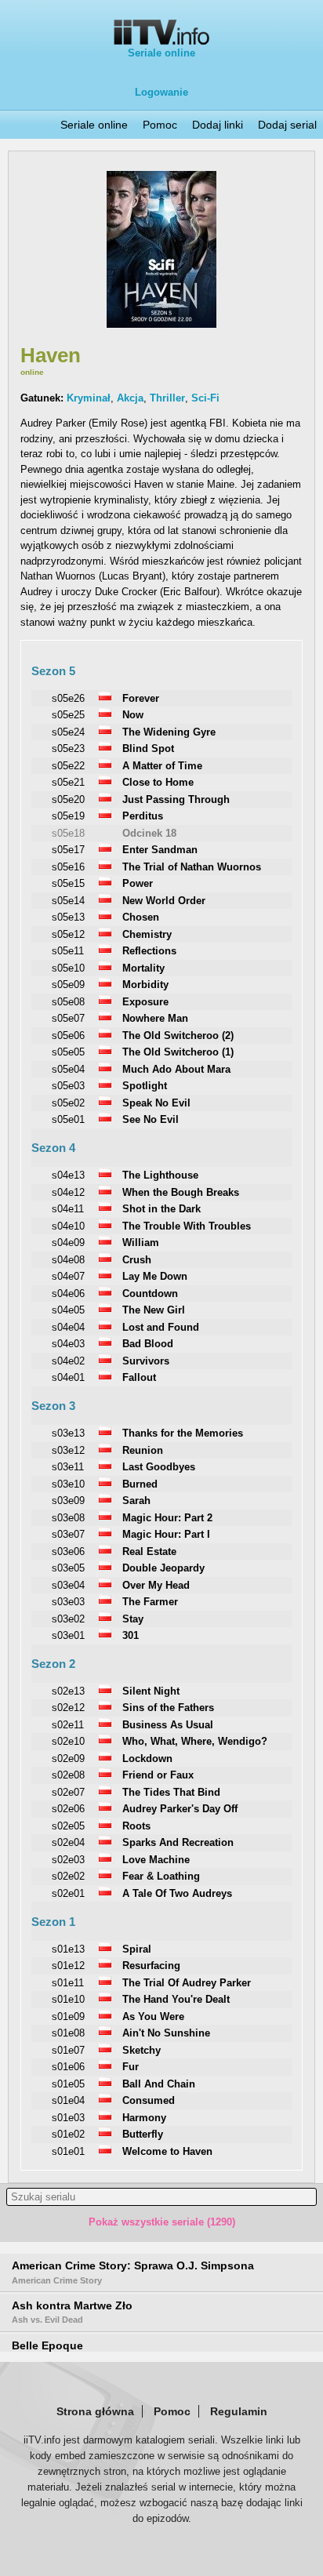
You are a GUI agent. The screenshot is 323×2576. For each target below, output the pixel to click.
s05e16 (68, 867)
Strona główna (95, 2411)
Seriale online (161, 53)
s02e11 (68, 1725)
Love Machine (156, 1860)
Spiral (137, 1949)
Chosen (141, 917)
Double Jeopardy (163, 1568)
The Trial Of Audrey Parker (187, 1983)
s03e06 (68, 1551)
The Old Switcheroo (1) (178, 1052)
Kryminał (89, 398)
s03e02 (68, 1619)
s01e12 (68, 1966)
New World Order (164, 901)
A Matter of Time (162, 766)
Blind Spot (148, 748)
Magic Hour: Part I (166, 1534)
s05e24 (68, 732)
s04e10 (68, 1226)
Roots (136, 1826)
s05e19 (68, 816)
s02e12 (68, 1708)
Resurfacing (151, 1966)
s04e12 (68, 1192)
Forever (141, 698)
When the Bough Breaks (181, 1192)
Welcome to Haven (167, 2151)
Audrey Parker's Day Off (180, 1809)
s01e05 (68, 2084)
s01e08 (68, 2033)
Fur (131, 2067)
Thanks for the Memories (183, 1433)
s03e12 (68, 1450)
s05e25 (68, 715)
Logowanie (161, 92)
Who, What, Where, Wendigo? (195, 1741)
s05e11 (68, 951)
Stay (133, 1619)
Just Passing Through (176, 799)
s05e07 (68, 1018)
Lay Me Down (155, 1276)
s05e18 (68, 833)
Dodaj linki (218, 125)
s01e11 (68, 1983)
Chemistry (147, 934)
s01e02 (68, 2134)
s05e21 (68, 782)
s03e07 (68, 1534)
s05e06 (68, 1035)
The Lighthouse (160, 1175)
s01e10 (68, 1999)
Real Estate (149, 1551)
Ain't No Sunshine (166, 2033)
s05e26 (68, 698)
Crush (137, 1260)
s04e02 (68, 1361)
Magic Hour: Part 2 (167, 1518)
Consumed (149, 2100)
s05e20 (68, 799)
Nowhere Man (155, 1018)
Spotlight (145, 1086)
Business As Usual (168, 1725)
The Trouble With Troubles (187, 1226)
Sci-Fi (205, 398)
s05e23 (68, 748)
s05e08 (68, 1002)
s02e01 (68, 1893)
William (141, 1243)
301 (131, 1635)
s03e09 (68, 1501)
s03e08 (68, 1518)
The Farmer (150, 1602)
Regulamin (239, 2411)
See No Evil (151, 1119)
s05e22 (68, 766)
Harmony (144, 2118)
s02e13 (68, 1691)
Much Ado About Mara (176, 1069)
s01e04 (68, 2100)
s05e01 (68, 1119)
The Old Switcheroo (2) (178, 1035)
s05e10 (68, 968)
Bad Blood (148, 1344)
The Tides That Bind (171, 1792)
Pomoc (160, 125)
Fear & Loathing (161, 1876)
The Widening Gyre (169, 732)
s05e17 (68, 850)
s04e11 (68, 1209)
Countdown (150, 1293)
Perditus (143, 816)
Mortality (143, 968)
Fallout (139, 1377)
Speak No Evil (156, 1103)
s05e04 (68, 1069)
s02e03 (68, 1860)
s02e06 (68, 1809)
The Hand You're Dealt (176, 1999)
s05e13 (68, 917)
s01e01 (68, 2151)
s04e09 (68, 1243)
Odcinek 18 (149, 833)
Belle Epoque (47, 2345)
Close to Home (158, 782)
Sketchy (142, 2050)
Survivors (146, 1361)
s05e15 (68, 883)
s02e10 (68, 1741)
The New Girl (154, 1310)
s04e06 (68, 1293)
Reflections (149, 951)
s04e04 (68, 1327)
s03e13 (68, 1433)
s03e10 (68, 1484)
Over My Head (156, 1585)
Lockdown (147, 1759)
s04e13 (68, 1175)
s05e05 (68, 1052)
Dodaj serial (287, 125)
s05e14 (68, 901)
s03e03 (68, 1602)
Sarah (136, 1501)
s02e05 (68, 1826)
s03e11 (68, 1467)
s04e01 (68, 1377)
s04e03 (68, 1344)
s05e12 (68, 934)
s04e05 (68, 1310)
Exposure (145, 1002)
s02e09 (68, 1759)
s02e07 (68, 1792)
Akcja (130, 398)
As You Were (153, 2016)
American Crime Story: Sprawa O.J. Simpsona (133, 2272)
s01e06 (68, 2067)
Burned (140, 1484)
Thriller (167, 398)
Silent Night (151, 1691)
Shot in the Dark (161, 1209)
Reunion (143, 1450)
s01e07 (68, 2050)
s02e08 (68, 1775)
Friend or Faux (158, 1775)
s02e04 (68, 1842)
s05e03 (68, 1086)
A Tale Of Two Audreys (177, 1893)
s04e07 (68, 1276)
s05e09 (68, 985)
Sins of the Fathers (168, 1708)
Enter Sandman (160, 850)
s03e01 (68, 1635)
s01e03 (68, 2118)
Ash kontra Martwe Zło (72, 2312)
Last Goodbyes (159, 1467)
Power (138, 883)
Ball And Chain (159, 2084)
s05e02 (68, 1103)
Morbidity (145, 985)
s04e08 (68, 1260)
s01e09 (68, 2016)
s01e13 (68, 1949)
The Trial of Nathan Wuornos (192, 867)
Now (133, 715)
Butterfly (143, 2134)
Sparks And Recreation (178, 1842)
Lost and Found (161, 1327)
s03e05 (68, 1568)
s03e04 (68, 1585)
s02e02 (68, 1876)
